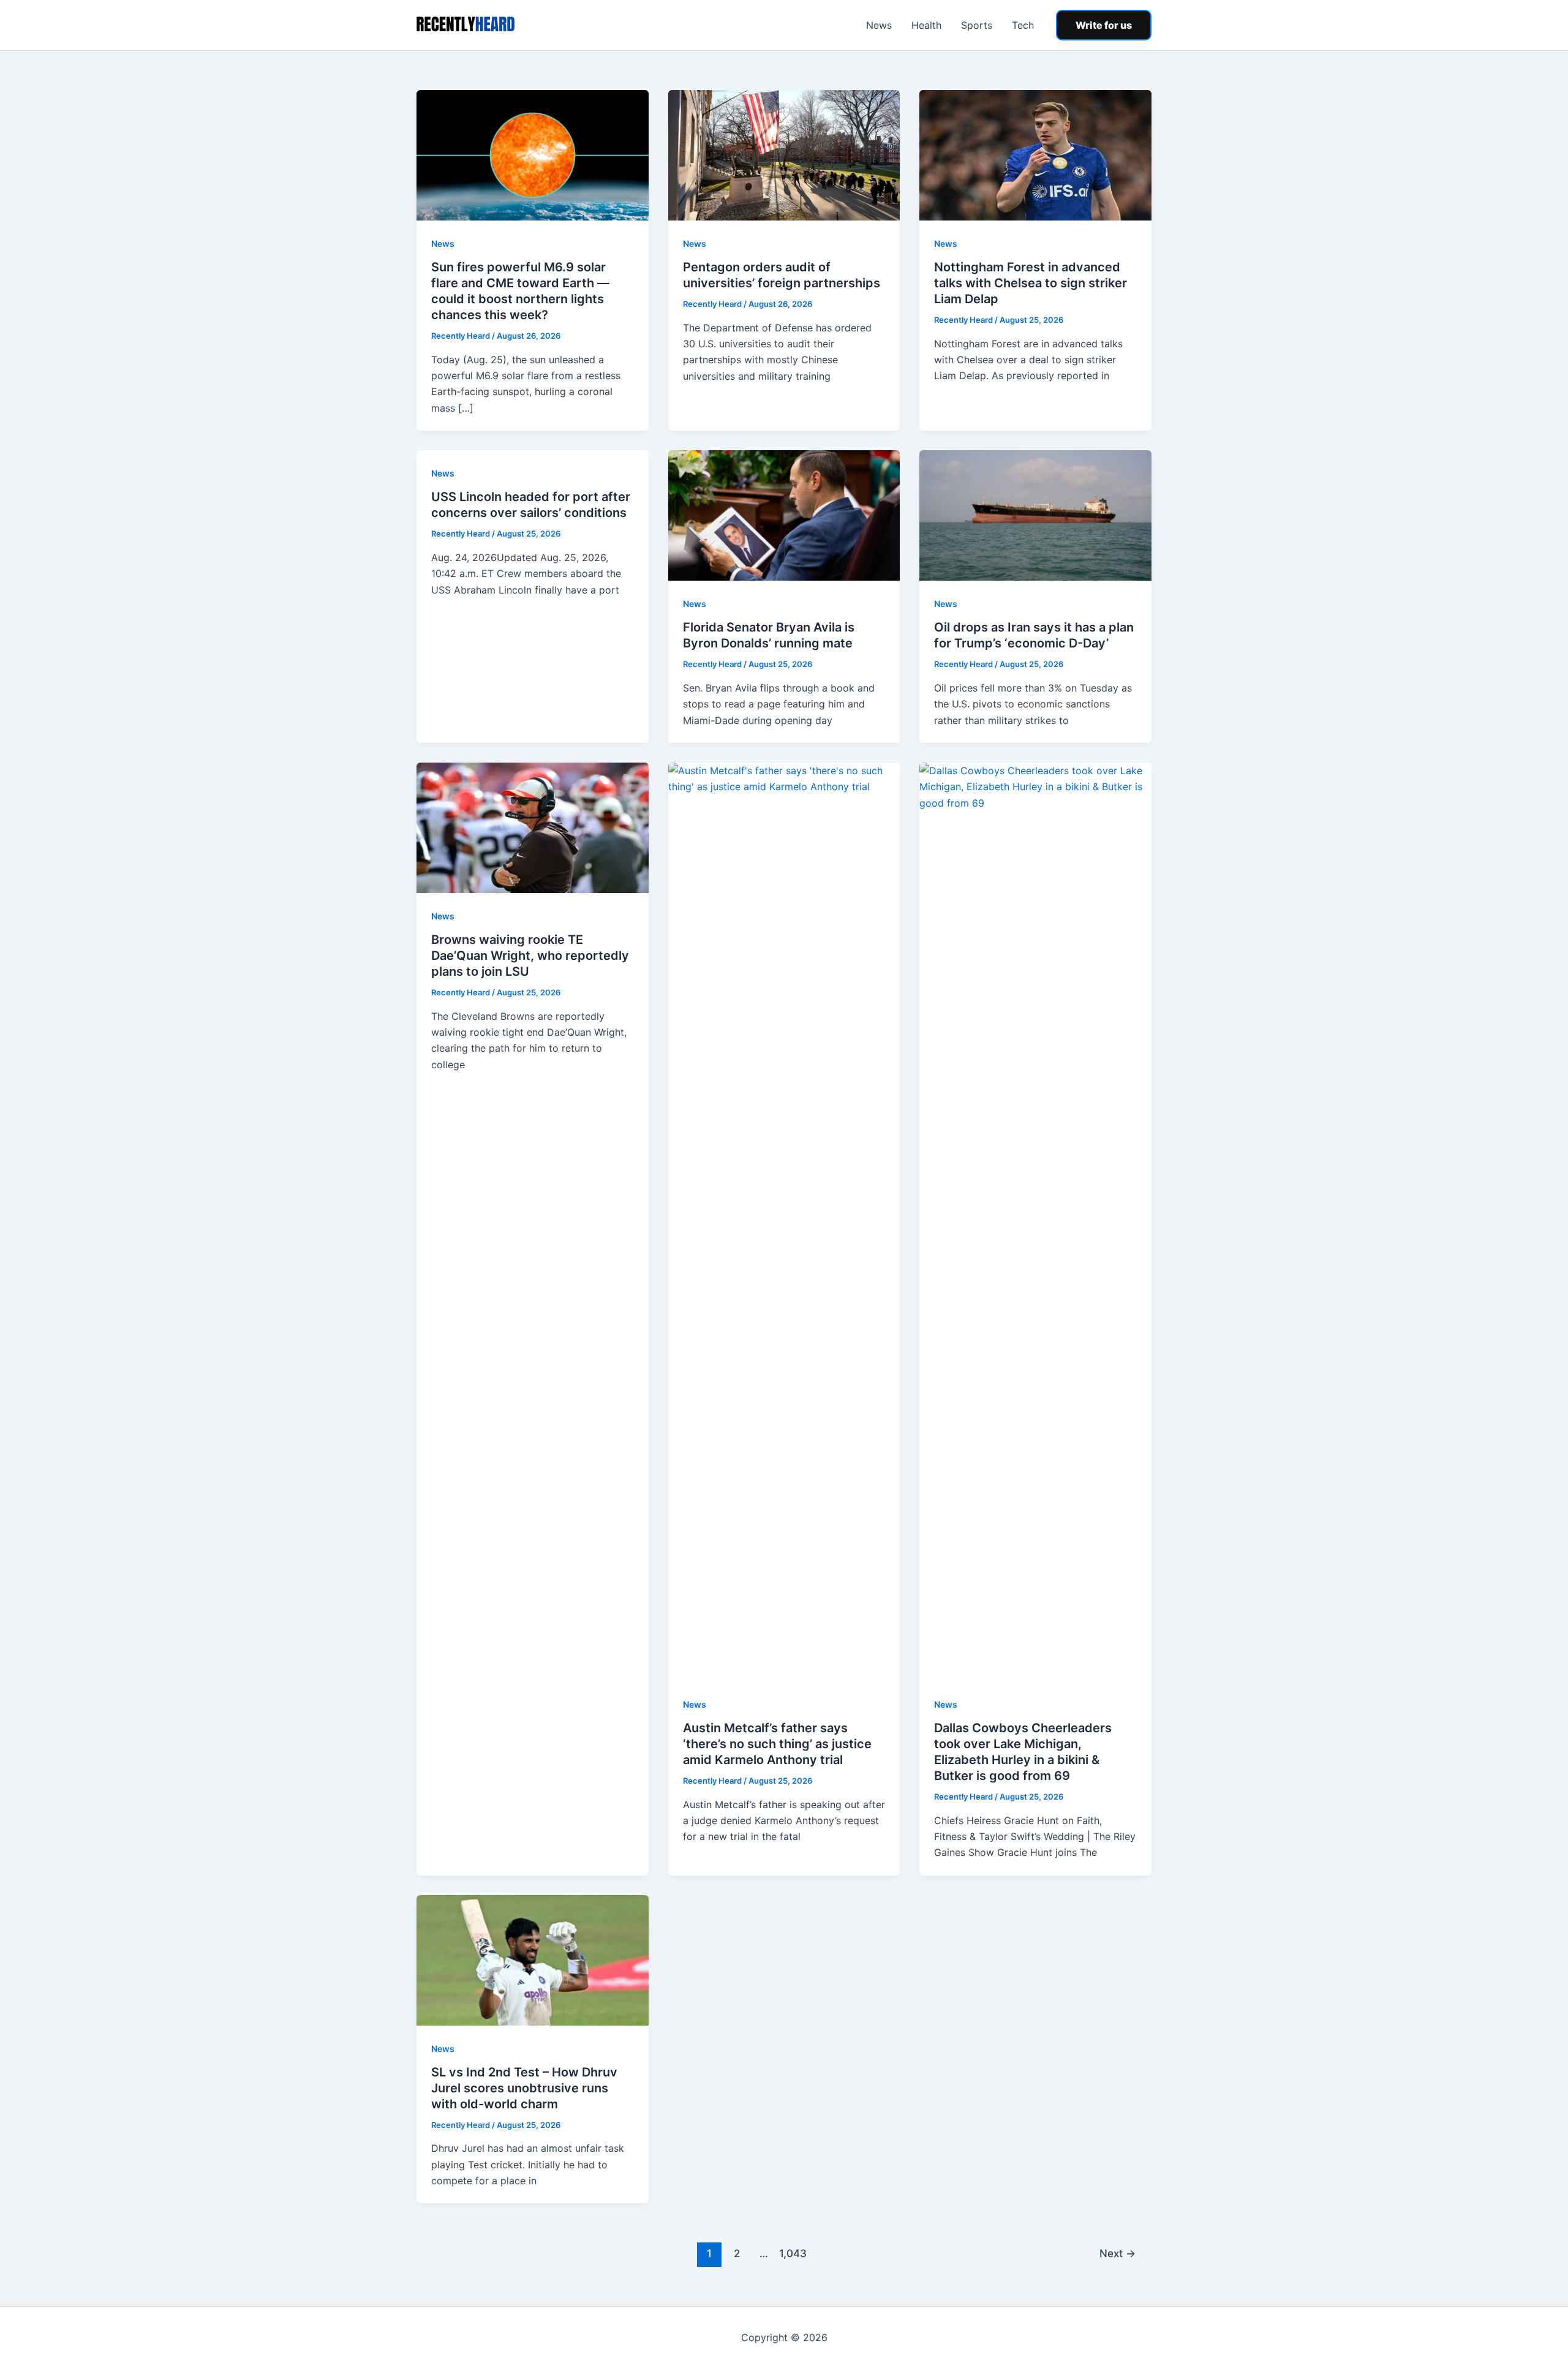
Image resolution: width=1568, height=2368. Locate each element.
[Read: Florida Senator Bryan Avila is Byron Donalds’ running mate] (784, 515)
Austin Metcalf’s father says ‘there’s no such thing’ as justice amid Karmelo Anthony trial (777, 1744)
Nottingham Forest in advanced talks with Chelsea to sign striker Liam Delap (1031, 283)
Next (1118, 2253)
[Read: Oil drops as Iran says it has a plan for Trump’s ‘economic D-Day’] (1035, 515)
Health (926, 25)
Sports (977, 25)
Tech (1023, 25)
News (879, 25)
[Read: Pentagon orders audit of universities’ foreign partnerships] (784, 154)
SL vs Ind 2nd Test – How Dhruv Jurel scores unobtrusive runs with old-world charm (524, 2088)
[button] (1104, 25)
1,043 (791, 2253)
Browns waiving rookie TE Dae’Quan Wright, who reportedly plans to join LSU (530, 956)
